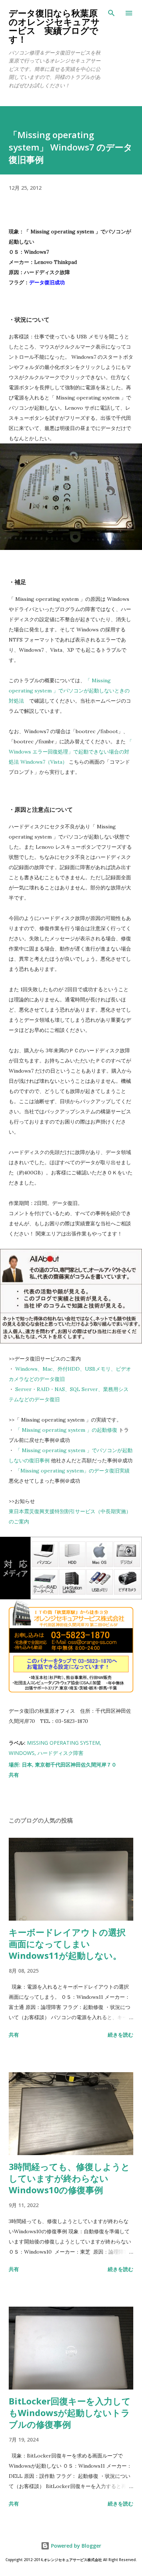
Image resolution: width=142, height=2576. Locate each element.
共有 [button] (14, 1775)
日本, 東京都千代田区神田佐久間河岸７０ (69, 1765)
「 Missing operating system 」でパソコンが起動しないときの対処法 (69, 691)
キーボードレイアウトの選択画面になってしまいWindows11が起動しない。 (67, 1944)
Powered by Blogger (75, 2546)
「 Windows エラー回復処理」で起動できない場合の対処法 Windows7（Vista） (70, 752)
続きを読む (121, 2035)
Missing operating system (63, 1743)
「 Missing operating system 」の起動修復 (66, 1430)
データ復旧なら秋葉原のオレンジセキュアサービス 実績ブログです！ (54, 26)
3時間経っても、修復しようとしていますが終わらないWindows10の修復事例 (69, 2178)
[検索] (111, 13)
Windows (22, 1753)
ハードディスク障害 (60, 1753)
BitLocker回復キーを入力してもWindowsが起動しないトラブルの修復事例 (70, 2413)
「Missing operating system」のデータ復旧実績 (72, 1471)
